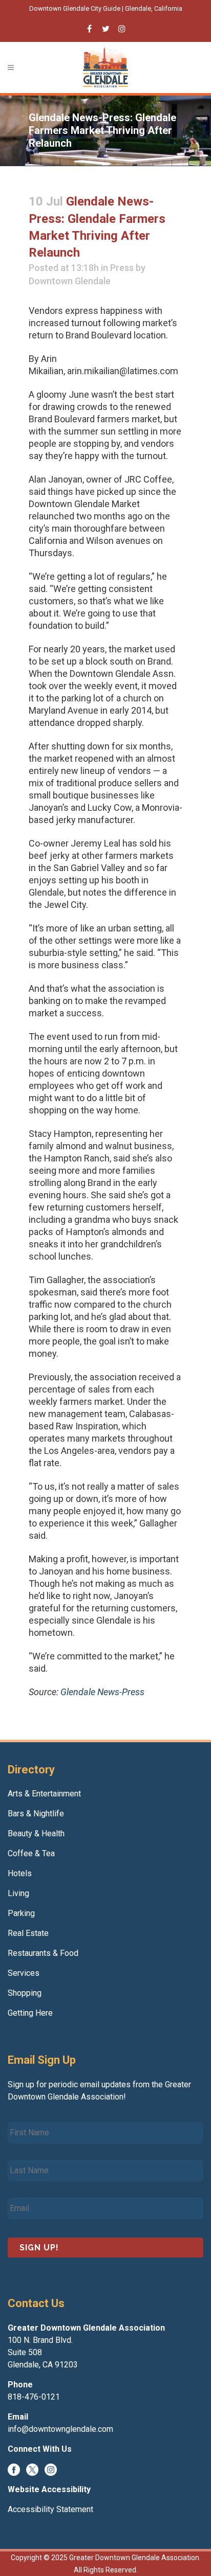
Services (24, 1973)
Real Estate (28, 1933)
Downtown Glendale (70, 281)
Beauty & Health (36, 1833)
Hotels (20, 1873)
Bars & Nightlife (36, 1814)
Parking (21, 1913)
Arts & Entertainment (44, 1794)
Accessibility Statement (50, 2509)
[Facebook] (14, 2469)
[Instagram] (51, 2469)
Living (18, 1893)
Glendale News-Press (102, 1692)
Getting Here (30, 2013)
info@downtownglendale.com (60, 2429)
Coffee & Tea (31, 1853)
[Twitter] (32, 2469)
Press (122, 268)
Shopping (25, 1993)
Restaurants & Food (43, 1953)
